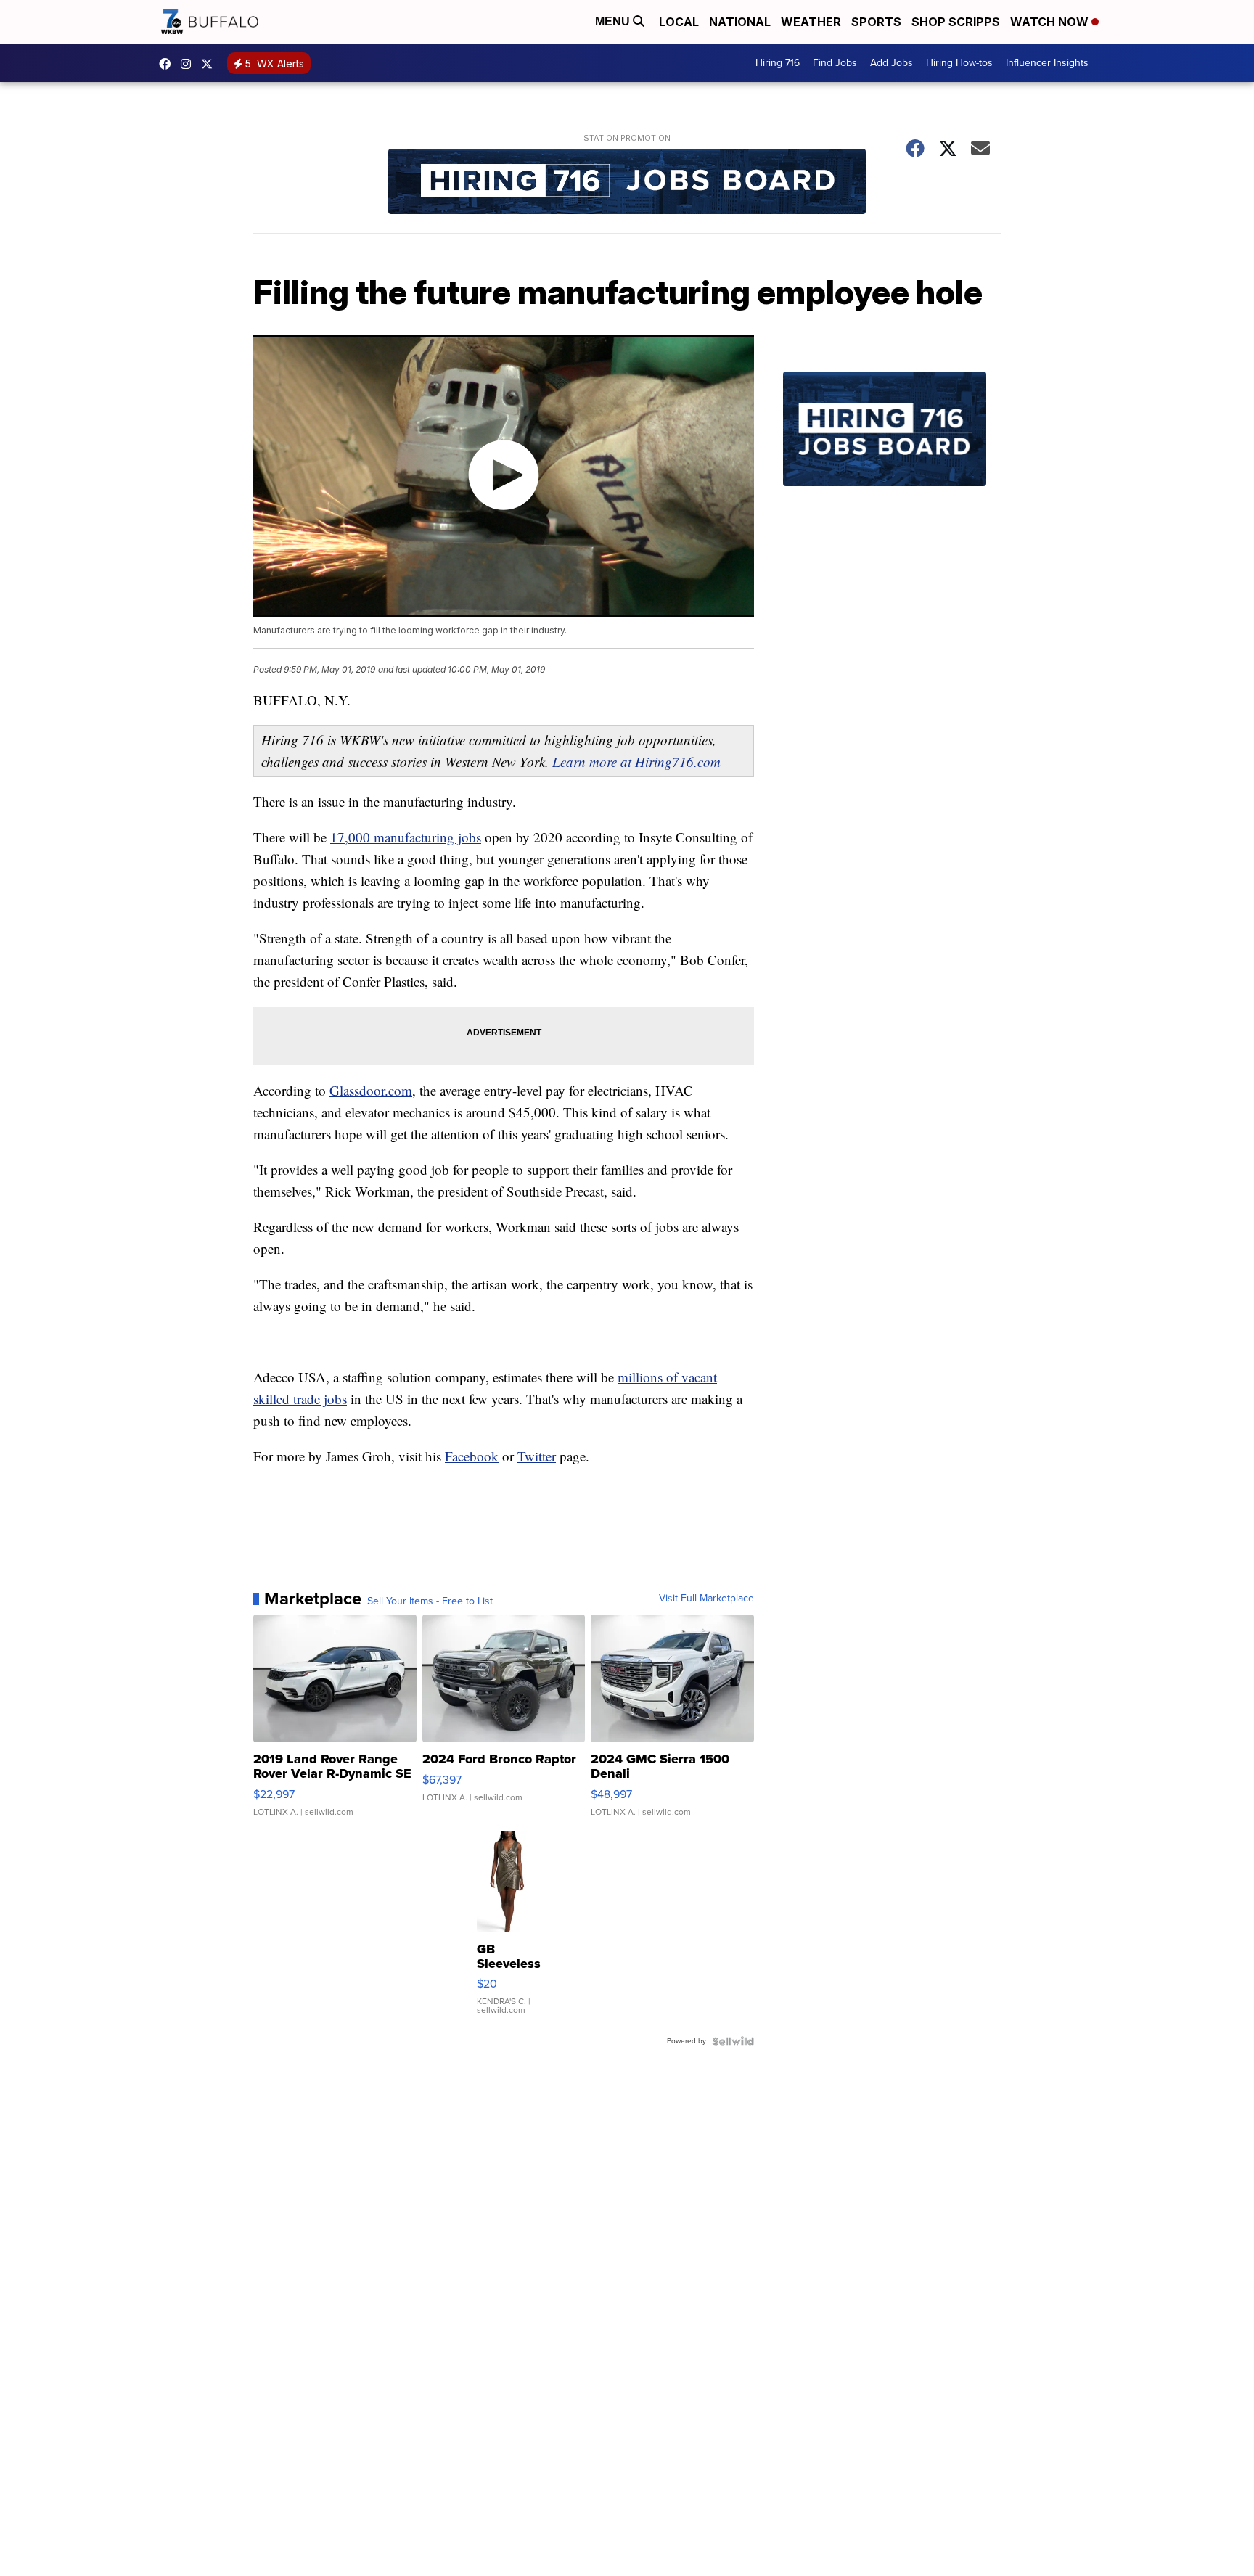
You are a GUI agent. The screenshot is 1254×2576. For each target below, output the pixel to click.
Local (679, 22)
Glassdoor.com (371, 1090)
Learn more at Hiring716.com (636, 762)
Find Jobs (835, 63)
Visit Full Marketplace (706, 1599)
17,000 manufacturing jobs (406, 837)
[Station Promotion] (627, 183)
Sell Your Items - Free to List (430, 1601)
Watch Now (1051, 22)
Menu (614, 21)
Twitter (537, 1456)
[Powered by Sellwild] (733, 2041)
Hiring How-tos (959, 63)
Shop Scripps (956, 22)
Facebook (472, 1456)
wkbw (189, 64)
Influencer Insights (1047, 63)
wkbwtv (168, 64)
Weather (811, 22)
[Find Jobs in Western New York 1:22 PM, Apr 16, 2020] (892, 468)
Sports (876, 22)
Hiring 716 (778, 63)
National (740, 22)
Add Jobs (892, 63)
